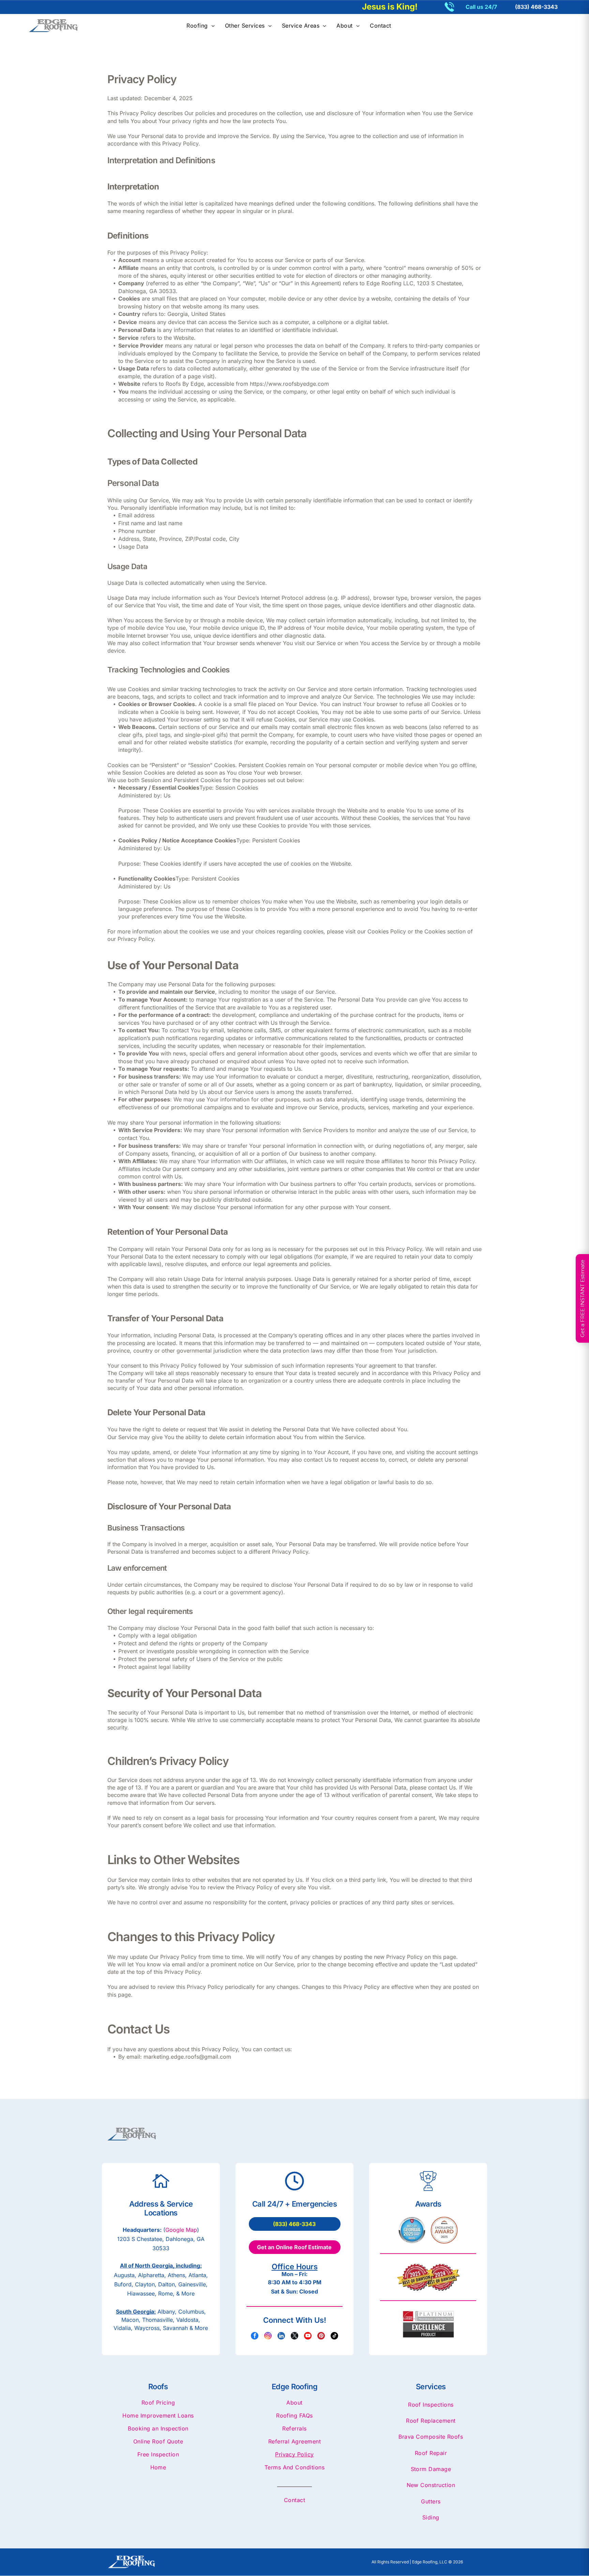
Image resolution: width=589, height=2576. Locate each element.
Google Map (181, 2230)
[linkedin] (281, 2337)
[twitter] (294, 2337)
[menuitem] (201, 26)
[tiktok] (334, 2337)
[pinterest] (321, 2337)
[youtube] (308, 2337)
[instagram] (268, 2337)
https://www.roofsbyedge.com (289, 384)
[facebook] (255, 2337)
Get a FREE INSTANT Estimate (582, 1298)
